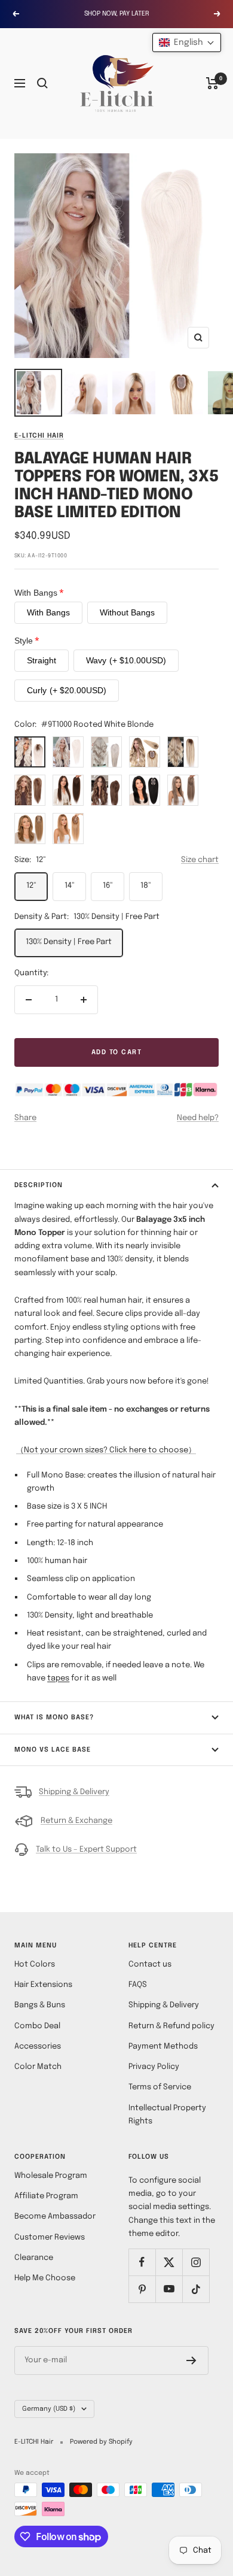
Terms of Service (160, 2087)
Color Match (38, 2067)
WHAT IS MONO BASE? (55, 1718)
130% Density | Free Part (69, 942)
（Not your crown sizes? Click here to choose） (106, 1450)
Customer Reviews (50, 2237)
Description (39, 1185)
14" (70, 886)
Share (25, 1118)
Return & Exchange (76, 1821)
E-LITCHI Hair (39, 436)
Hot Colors (35, 1964)
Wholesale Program (51, 2176)
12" (31, 886)
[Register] (191, 2360)
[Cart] (212, 83)
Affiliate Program (46, 2196)
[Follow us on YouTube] (169, 2289)
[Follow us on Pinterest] (142, 2289)
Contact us (150, 1964)
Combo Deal (37, 2026)
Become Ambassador (55, 2217)
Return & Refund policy (171, 2026)
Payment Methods (163, 2046)
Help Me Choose (45, 2278)
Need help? (198, 1118)
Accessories (38, 2046)
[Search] (42, 83)
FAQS (138, 1985)
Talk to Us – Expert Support (86, 1850)
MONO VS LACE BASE (53, 1750)
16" (108, 886)
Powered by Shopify (101, 2442)
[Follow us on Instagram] (196, 2262)
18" (146, 886)
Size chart (200, 860)
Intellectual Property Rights (167, 2115)
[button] (187, 43)
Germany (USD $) (49, 2409)
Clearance (34, 2258)
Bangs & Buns (40, 2005)
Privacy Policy (154, 2067)
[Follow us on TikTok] (196, 2289)
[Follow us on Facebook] (142, 2262)
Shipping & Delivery (74, 1792)
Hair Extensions (43, 1985)
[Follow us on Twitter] (169, 2262)
